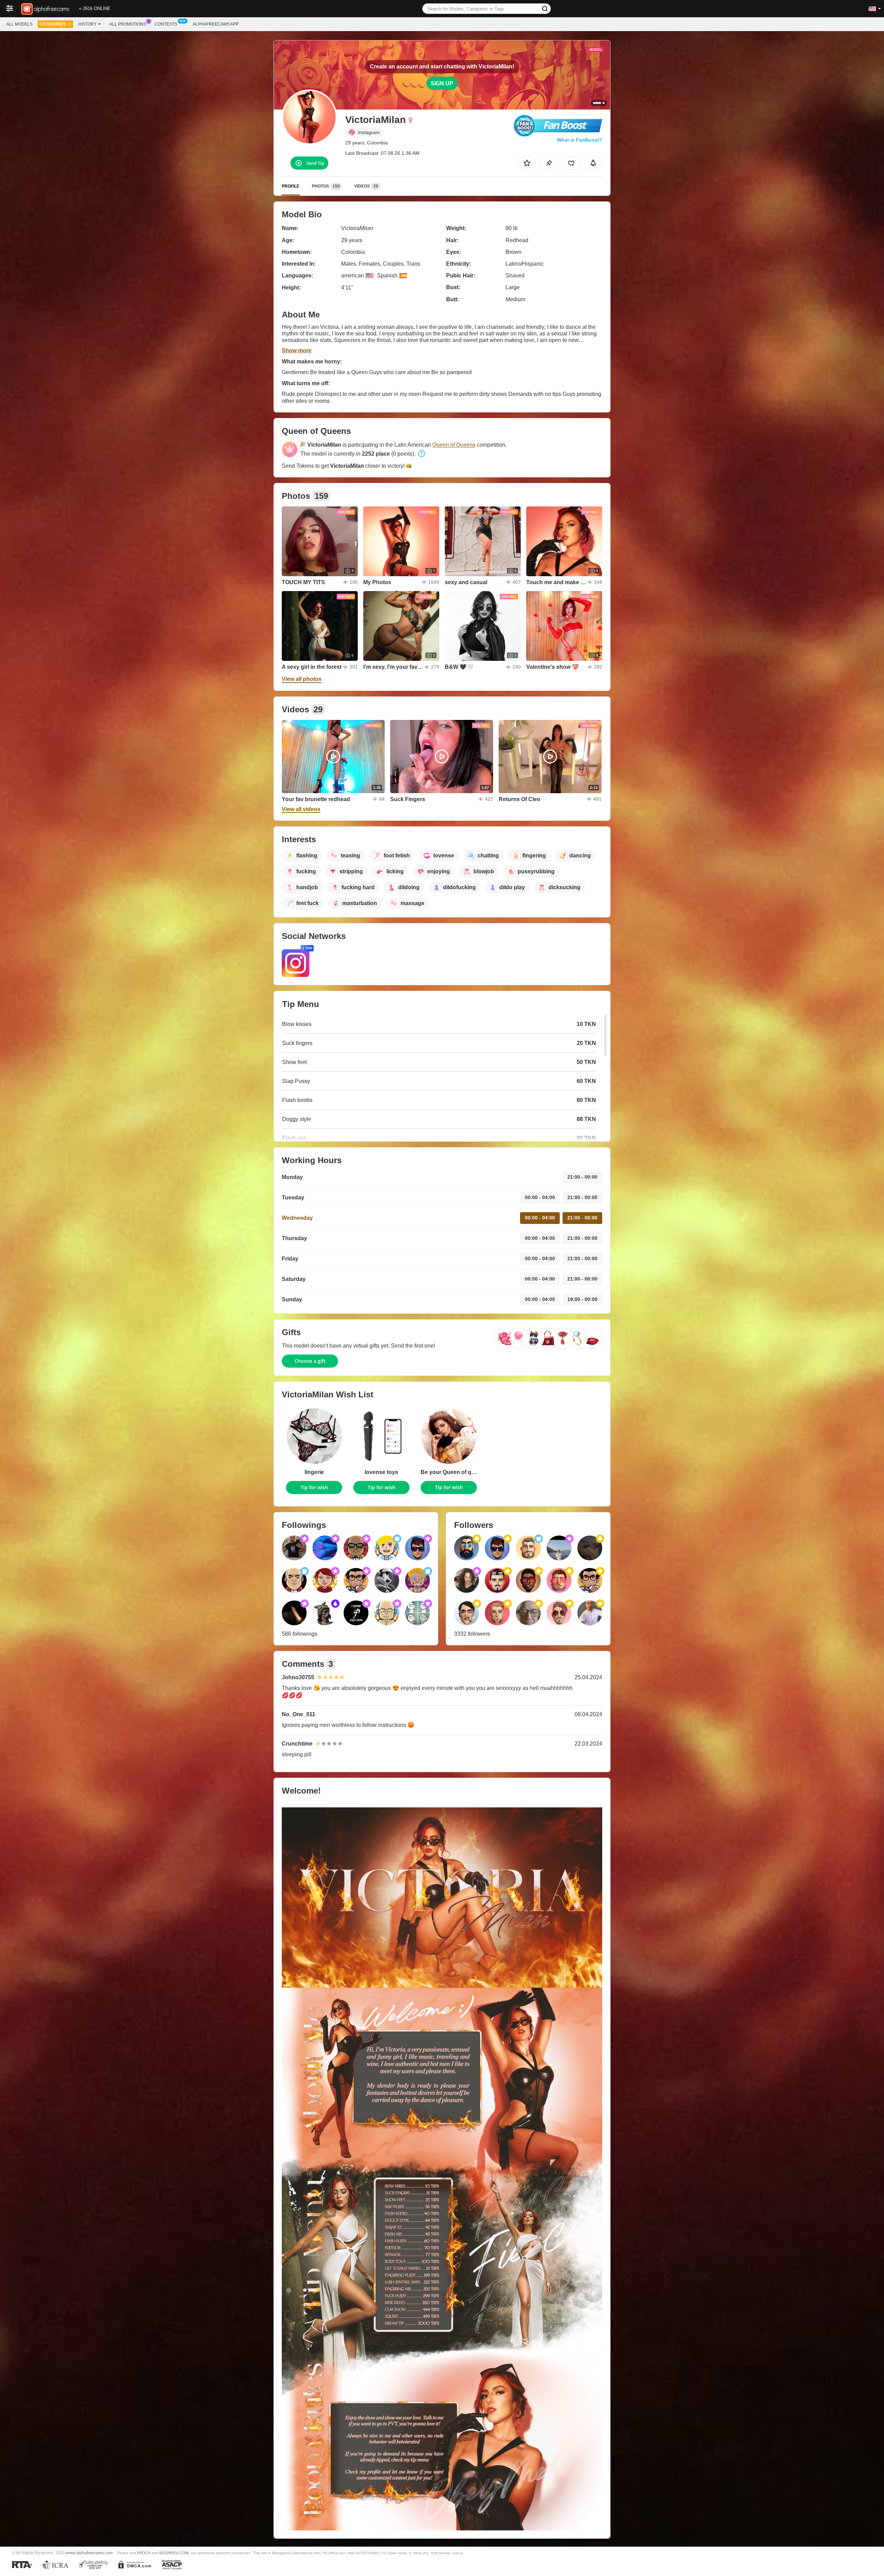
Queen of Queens (454, 445)
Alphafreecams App (216, 24)
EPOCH (144, 2553)
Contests (166, 24)
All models (19, 24)
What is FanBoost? (580, 140)
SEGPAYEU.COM (174, 2553)
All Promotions (128, 24)
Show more (297, 350)
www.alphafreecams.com (89, 2553)
